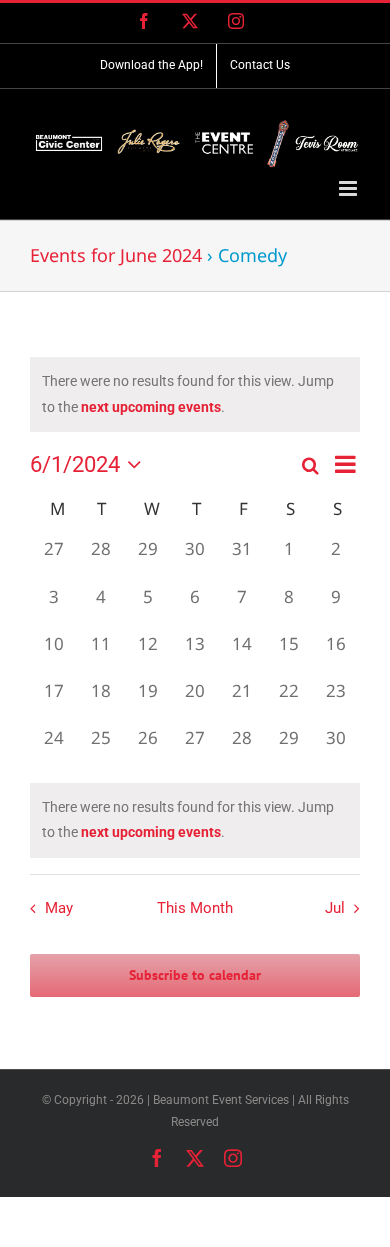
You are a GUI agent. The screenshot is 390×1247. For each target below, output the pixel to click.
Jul (335, 908)
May (59, 908)
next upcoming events (151, 407)
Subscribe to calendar (195, 975)
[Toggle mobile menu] (349, 188)
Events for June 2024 (116, 255)
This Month (195, 908)
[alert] (195, 820)
